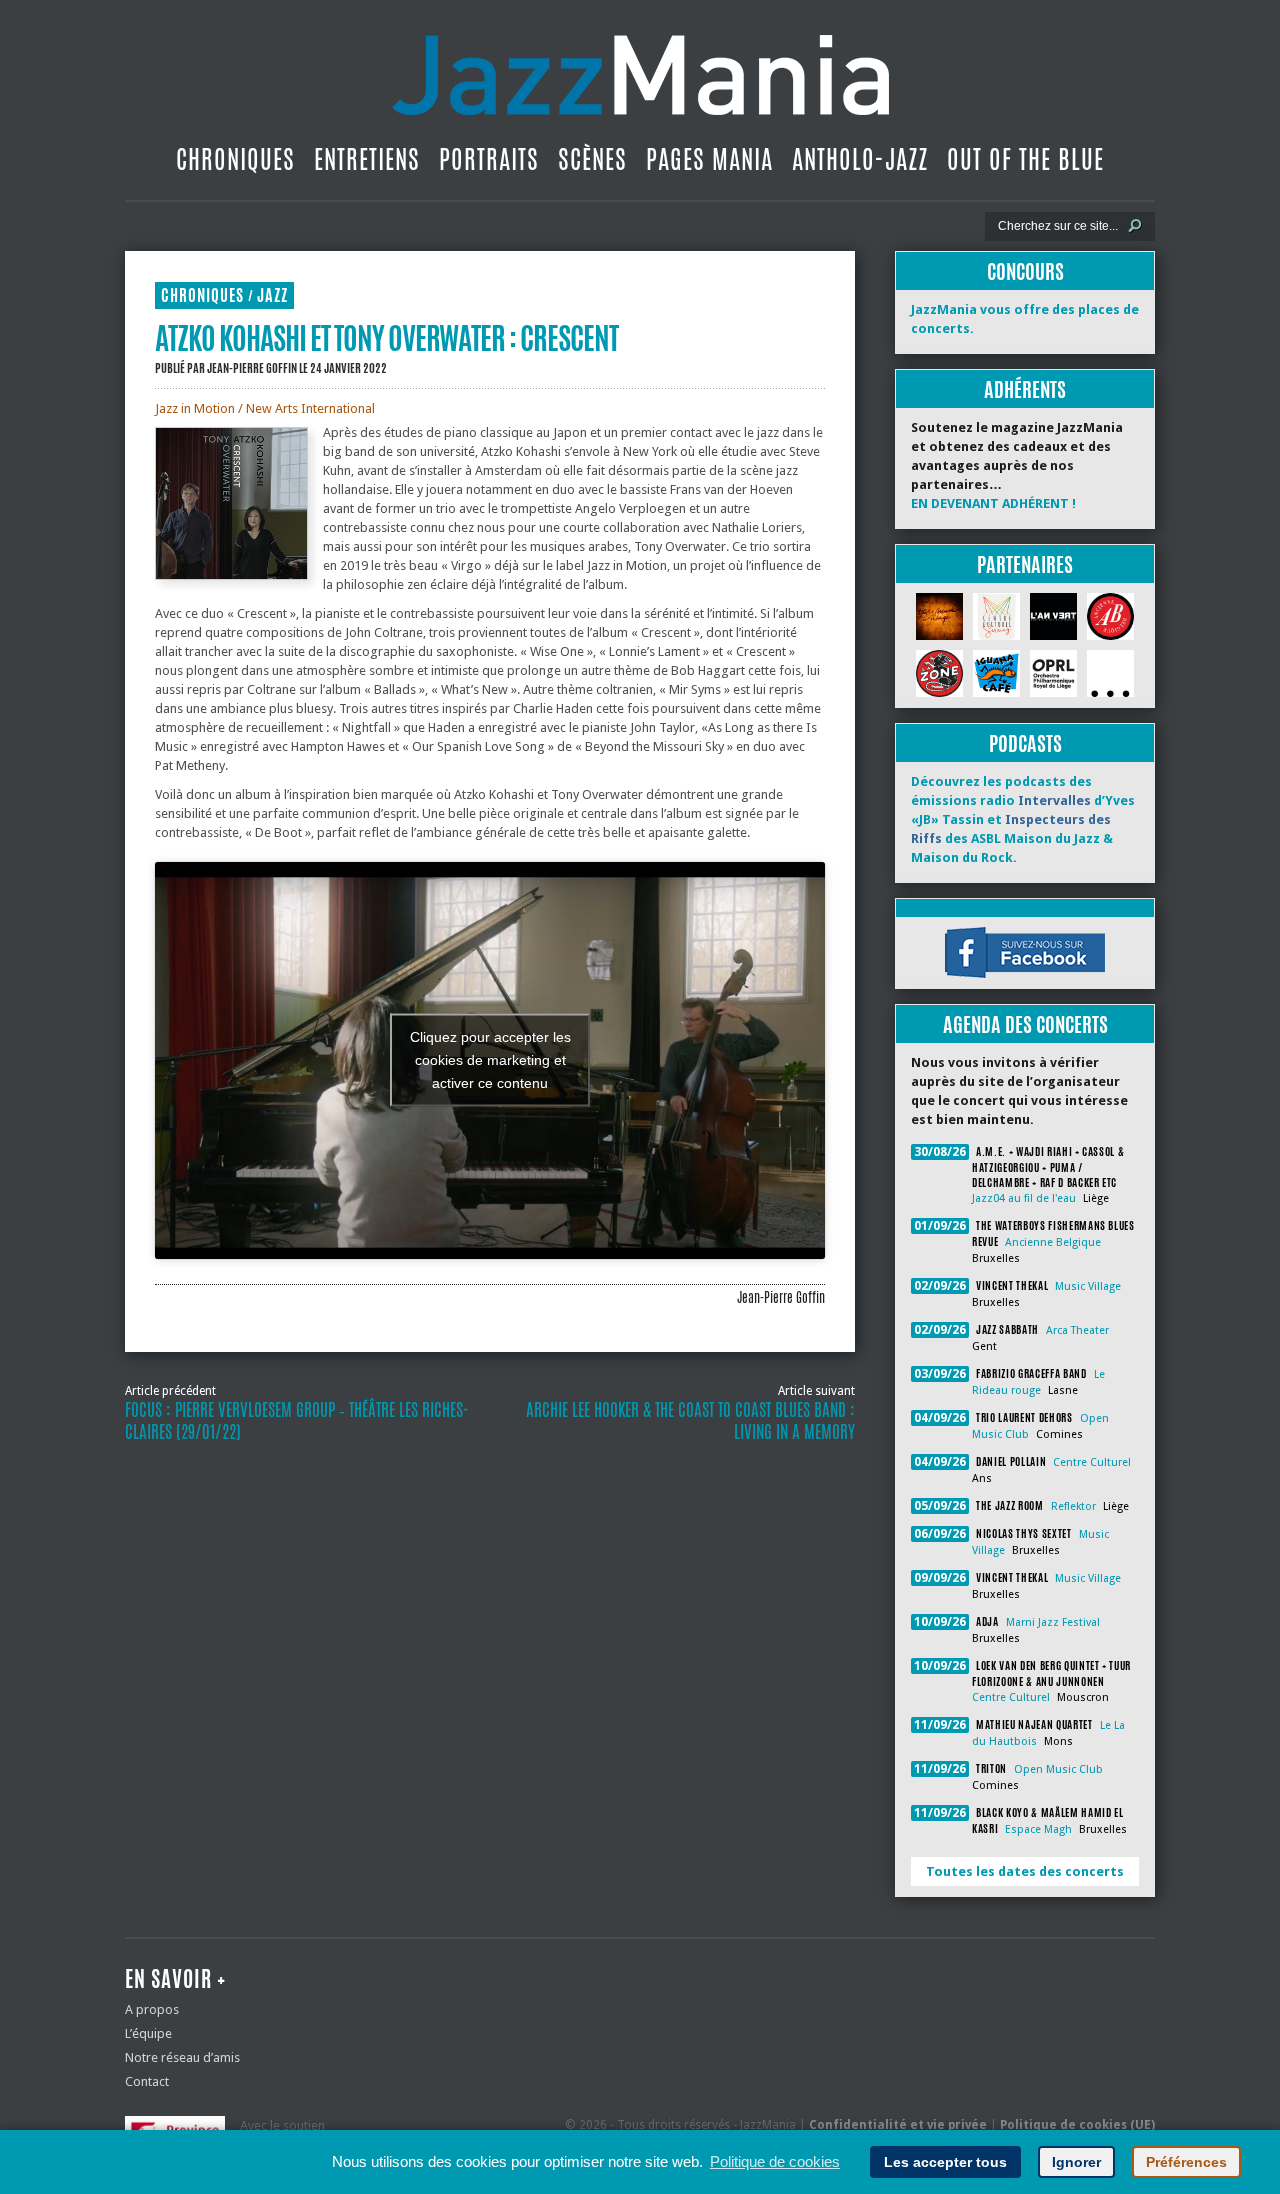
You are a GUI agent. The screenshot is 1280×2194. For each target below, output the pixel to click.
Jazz (272, 295)
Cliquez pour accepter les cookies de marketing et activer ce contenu (490, 1060)
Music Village (1088, 1286)
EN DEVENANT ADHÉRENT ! (993, 503)
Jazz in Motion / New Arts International (265, 408)
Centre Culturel (1092, 1462)
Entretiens (367, 159)
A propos (152, 2009)
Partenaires (1025, 564)
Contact (147, 2081)
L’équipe (148, 2033)
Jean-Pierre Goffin (252, 368)
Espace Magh (1038, 1829)
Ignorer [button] (1076, 2162)
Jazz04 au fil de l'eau (1024, 1198)
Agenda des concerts (1025, 1024)
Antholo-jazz (860, 159)
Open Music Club (1058, 1769)
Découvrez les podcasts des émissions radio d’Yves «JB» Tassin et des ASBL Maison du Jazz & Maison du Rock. (1023, 819)
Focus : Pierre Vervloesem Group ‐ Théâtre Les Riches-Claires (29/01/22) (297, 1421)
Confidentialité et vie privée (898, 2125)
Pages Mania (709, 159)
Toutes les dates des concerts (1025, 1871)
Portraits (489, 159)
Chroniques (235, 159)
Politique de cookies (775, 2161)
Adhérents (1025, 389)
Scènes (592, 159)
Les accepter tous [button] (945, 2162)
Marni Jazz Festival (1053, 1622)
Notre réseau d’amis (182, 2057)
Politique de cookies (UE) (1077, 2125)
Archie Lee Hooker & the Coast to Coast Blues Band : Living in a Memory (690, 1421)
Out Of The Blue (1025, 159)
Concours (1025, 271)
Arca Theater (1077, 1330)
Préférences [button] (1186, 2162)
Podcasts (1025, 743)
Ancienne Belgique (1053, 1242)
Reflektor (1073, 1506)
